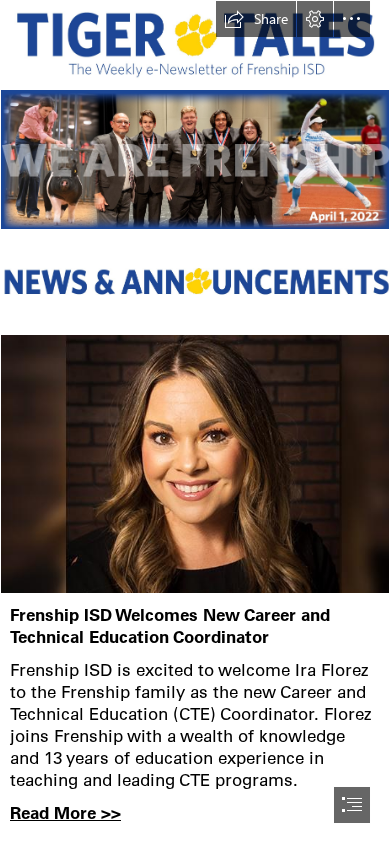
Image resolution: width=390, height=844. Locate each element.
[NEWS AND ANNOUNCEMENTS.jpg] (195, 282)
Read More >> (65, 812)
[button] (256, 19)
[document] (195, 422)
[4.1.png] (195, 159)
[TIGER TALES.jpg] (195, 42)
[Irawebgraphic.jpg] (195, 464)
